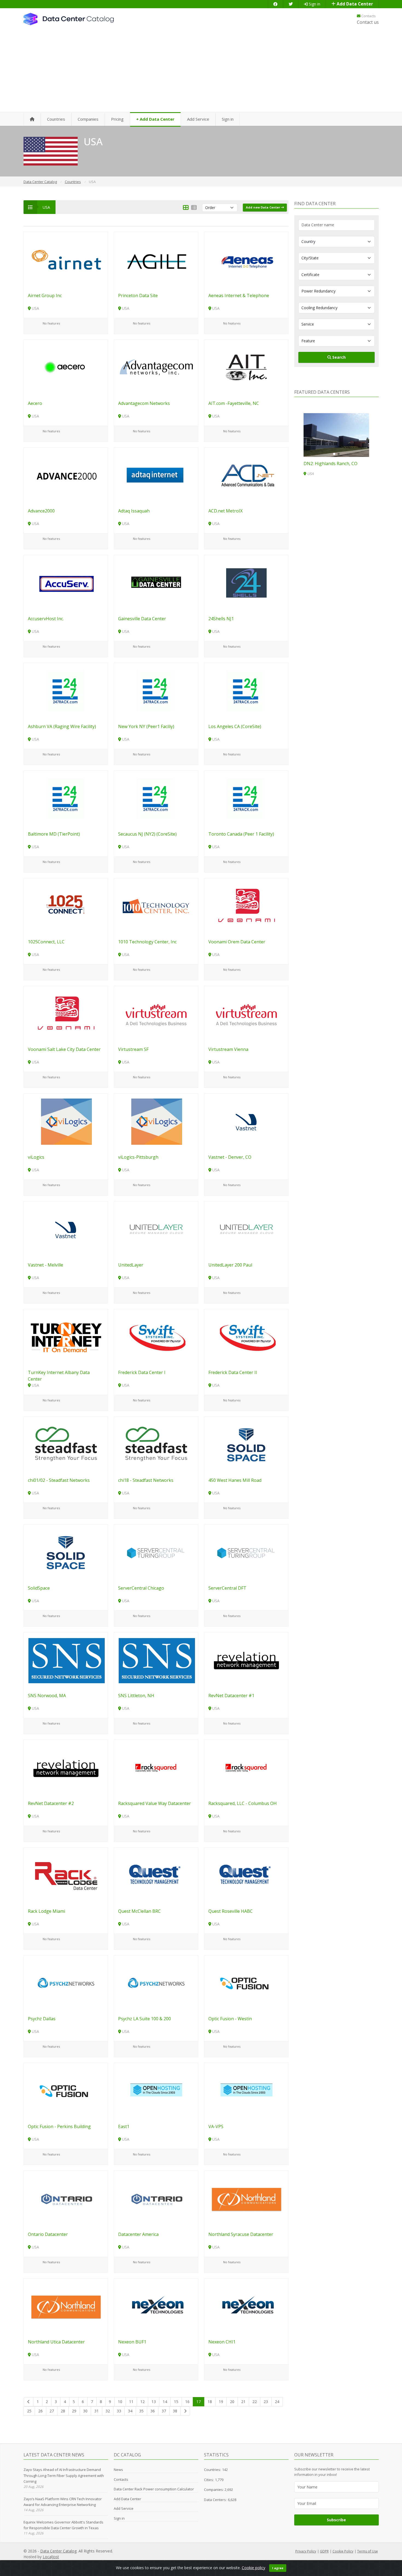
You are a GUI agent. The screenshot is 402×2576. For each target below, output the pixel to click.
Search (338, 357)
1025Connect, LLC (46, 942)
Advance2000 (41, 511)
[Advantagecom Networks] (156, 367)
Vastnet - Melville (46, 1265)
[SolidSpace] (66, 1552)
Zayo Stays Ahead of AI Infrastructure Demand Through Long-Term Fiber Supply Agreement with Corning (64, 2475)
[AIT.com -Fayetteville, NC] (246, 367)
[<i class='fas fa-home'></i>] (32, 119)
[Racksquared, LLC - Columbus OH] (246, 1768)
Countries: (212, 2470)
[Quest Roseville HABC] (246, 1875)
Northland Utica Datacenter (56, 2342)
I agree (278, 2568)
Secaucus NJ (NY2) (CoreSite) (147, 834)
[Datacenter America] (156, 2198)
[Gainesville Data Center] (156, 583)
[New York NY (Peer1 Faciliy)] (156, 690)
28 (63, 2411)
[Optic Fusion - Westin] (246, 1983)
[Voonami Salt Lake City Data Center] (66, 1014)
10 (120, 2402)
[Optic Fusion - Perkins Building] (66, 2090)
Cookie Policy (343, 2551)
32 (108, 2411)
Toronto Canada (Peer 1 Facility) (241, 834)
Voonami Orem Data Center (237, 942)
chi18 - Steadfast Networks (146, 1480)
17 (199, 2402)
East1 (124, 2126)
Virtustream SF (133, 1049)
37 (164, 2411)
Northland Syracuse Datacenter (241, 2234)
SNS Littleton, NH (136, 1696)
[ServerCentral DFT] (246, 1552)
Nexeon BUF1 (132, 2342)
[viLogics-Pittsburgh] (156, 1121)
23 (266, 2402)
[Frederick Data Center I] (156, 1337)
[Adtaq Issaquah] (156, 475)
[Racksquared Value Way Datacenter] (156, 1768)
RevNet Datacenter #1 (231, 1696)
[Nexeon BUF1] (156, 2306)
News (118, 2470)
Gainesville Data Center (142, 619)
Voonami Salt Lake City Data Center (64, 1049)
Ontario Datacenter (48, 2234)
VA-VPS (216, 2126)
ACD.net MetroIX (225, 511)
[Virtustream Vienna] (246, 1014)
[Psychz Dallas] (66, 1983)
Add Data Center (354, 4)
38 (175, 2411)
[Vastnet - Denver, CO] (246, 1121)
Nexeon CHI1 (222, 2342)
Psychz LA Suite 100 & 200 (145, 2019)
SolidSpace (39, 1588)
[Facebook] (275, 4)
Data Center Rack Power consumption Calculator (154, 2489)
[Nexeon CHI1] (246, 2306)
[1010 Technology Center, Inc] (156, 906)
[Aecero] (66, 367)
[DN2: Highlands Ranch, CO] (336, 435)
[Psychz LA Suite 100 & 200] (156, 1983)
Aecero (35, 403)
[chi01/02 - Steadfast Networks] (66, 1445)
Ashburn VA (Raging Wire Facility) (62, 726)
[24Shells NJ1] (246, 583)
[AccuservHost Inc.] (66, 583)
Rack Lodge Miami (46, 1911)
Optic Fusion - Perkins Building (59, 2126)
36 (153, 2411)
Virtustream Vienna (228, 1049)
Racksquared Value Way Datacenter (155, 1803)
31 (97, 2411)
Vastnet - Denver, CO (230, 1157)
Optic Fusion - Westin (230, 2019)
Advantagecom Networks (144, 403)
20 (232, 2402)
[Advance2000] (66, 475)
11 (131, 2402)
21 (243, 2402)
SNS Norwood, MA (47, 1696)
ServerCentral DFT (227, 1588)
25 (29, 2411)
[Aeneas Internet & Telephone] (246, 260)
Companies (88, 119)
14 (165, 2402)
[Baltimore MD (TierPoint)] (66, 798)
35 (141, 2411)
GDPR (324, 2551)
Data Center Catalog (58, 2551)
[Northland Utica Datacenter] (66, 2306)
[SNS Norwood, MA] (66, 1660)
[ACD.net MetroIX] (246, 475)
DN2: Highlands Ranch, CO (330, 463)
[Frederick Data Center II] (246, 1337)
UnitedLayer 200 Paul (230, 1265)
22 (255, 2402)
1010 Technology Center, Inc (147, 942)
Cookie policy (254, 2568)
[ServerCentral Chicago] (156, 1552)
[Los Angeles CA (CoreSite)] (246, 690)
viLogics (36, 1157)
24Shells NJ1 (221, 619)
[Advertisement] (201, 71)
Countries (56, 119)
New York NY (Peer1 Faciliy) (146, 726)
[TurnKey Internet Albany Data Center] (66, 1337)
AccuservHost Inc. (46, 619)
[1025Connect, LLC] (66, 906)
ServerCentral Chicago (141, 1588)
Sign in (314, 4)
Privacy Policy (306, 2551)
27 (52, 2411)
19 (221, 2402)
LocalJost (51, 2557)
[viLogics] (66, 1121)
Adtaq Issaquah (134, 511)
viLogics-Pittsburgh (138, 1157)
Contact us (368, 22)
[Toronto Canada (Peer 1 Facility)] (246, 798)
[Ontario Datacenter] (66, 2198)
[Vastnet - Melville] (66, 1229)
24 (277, 2402)
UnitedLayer (131, 1265)
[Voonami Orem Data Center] (246, 906)
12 (142, 2402)
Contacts (368, 16)
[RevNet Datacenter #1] (246, 1660)
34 (130, 2411)
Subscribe (336, 2520)
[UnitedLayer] (156, 1229)
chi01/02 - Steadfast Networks (59, 1480)
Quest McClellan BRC (139, 1911)
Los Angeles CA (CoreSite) (235, 726)
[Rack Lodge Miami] (66, 1875)
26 (40, 2411)
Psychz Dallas (42, 2019)
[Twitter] (291, 4)
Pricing (117, 119)
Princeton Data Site (138, 295)
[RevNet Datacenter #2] (66, 1768)
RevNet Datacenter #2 (51, 1803)
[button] (334, 454)
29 (74, 2411)
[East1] (156, 2090)
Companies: (214, 2490)
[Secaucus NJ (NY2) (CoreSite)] (156, 798)
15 (176, 2402)
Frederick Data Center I (142, 1372)
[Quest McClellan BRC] (156, 1875)
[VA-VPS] (246, 2090)
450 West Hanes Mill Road (235, 1480)
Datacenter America (138, 2234)
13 (154, 2402)
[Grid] (186, 208)
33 (119, 2411)
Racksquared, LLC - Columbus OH (243, 1803)
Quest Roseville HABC (231, 1911)
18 (210, 2402)
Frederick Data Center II (233, 1372)
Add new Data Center (263, 207)
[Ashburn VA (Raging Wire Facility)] (66, 690)
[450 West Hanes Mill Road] (246, 1445)
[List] (194, 208)
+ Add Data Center (155, 119)
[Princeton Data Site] (156, 260)
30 (85, 2411)
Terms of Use (368, 2551)
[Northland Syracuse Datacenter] (246, 2198)
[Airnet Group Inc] (66, 260)
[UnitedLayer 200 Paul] (246, 1229)
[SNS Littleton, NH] (156, 1660)
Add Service (198, 119)
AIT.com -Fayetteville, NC (234, 403)
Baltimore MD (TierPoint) (54, 834)
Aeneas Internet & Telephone (239, 295)
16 (187, 2402)
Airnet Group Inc (45, 295)
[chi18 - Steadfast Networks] (156, 1445)
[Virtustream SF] (156, 1014)
